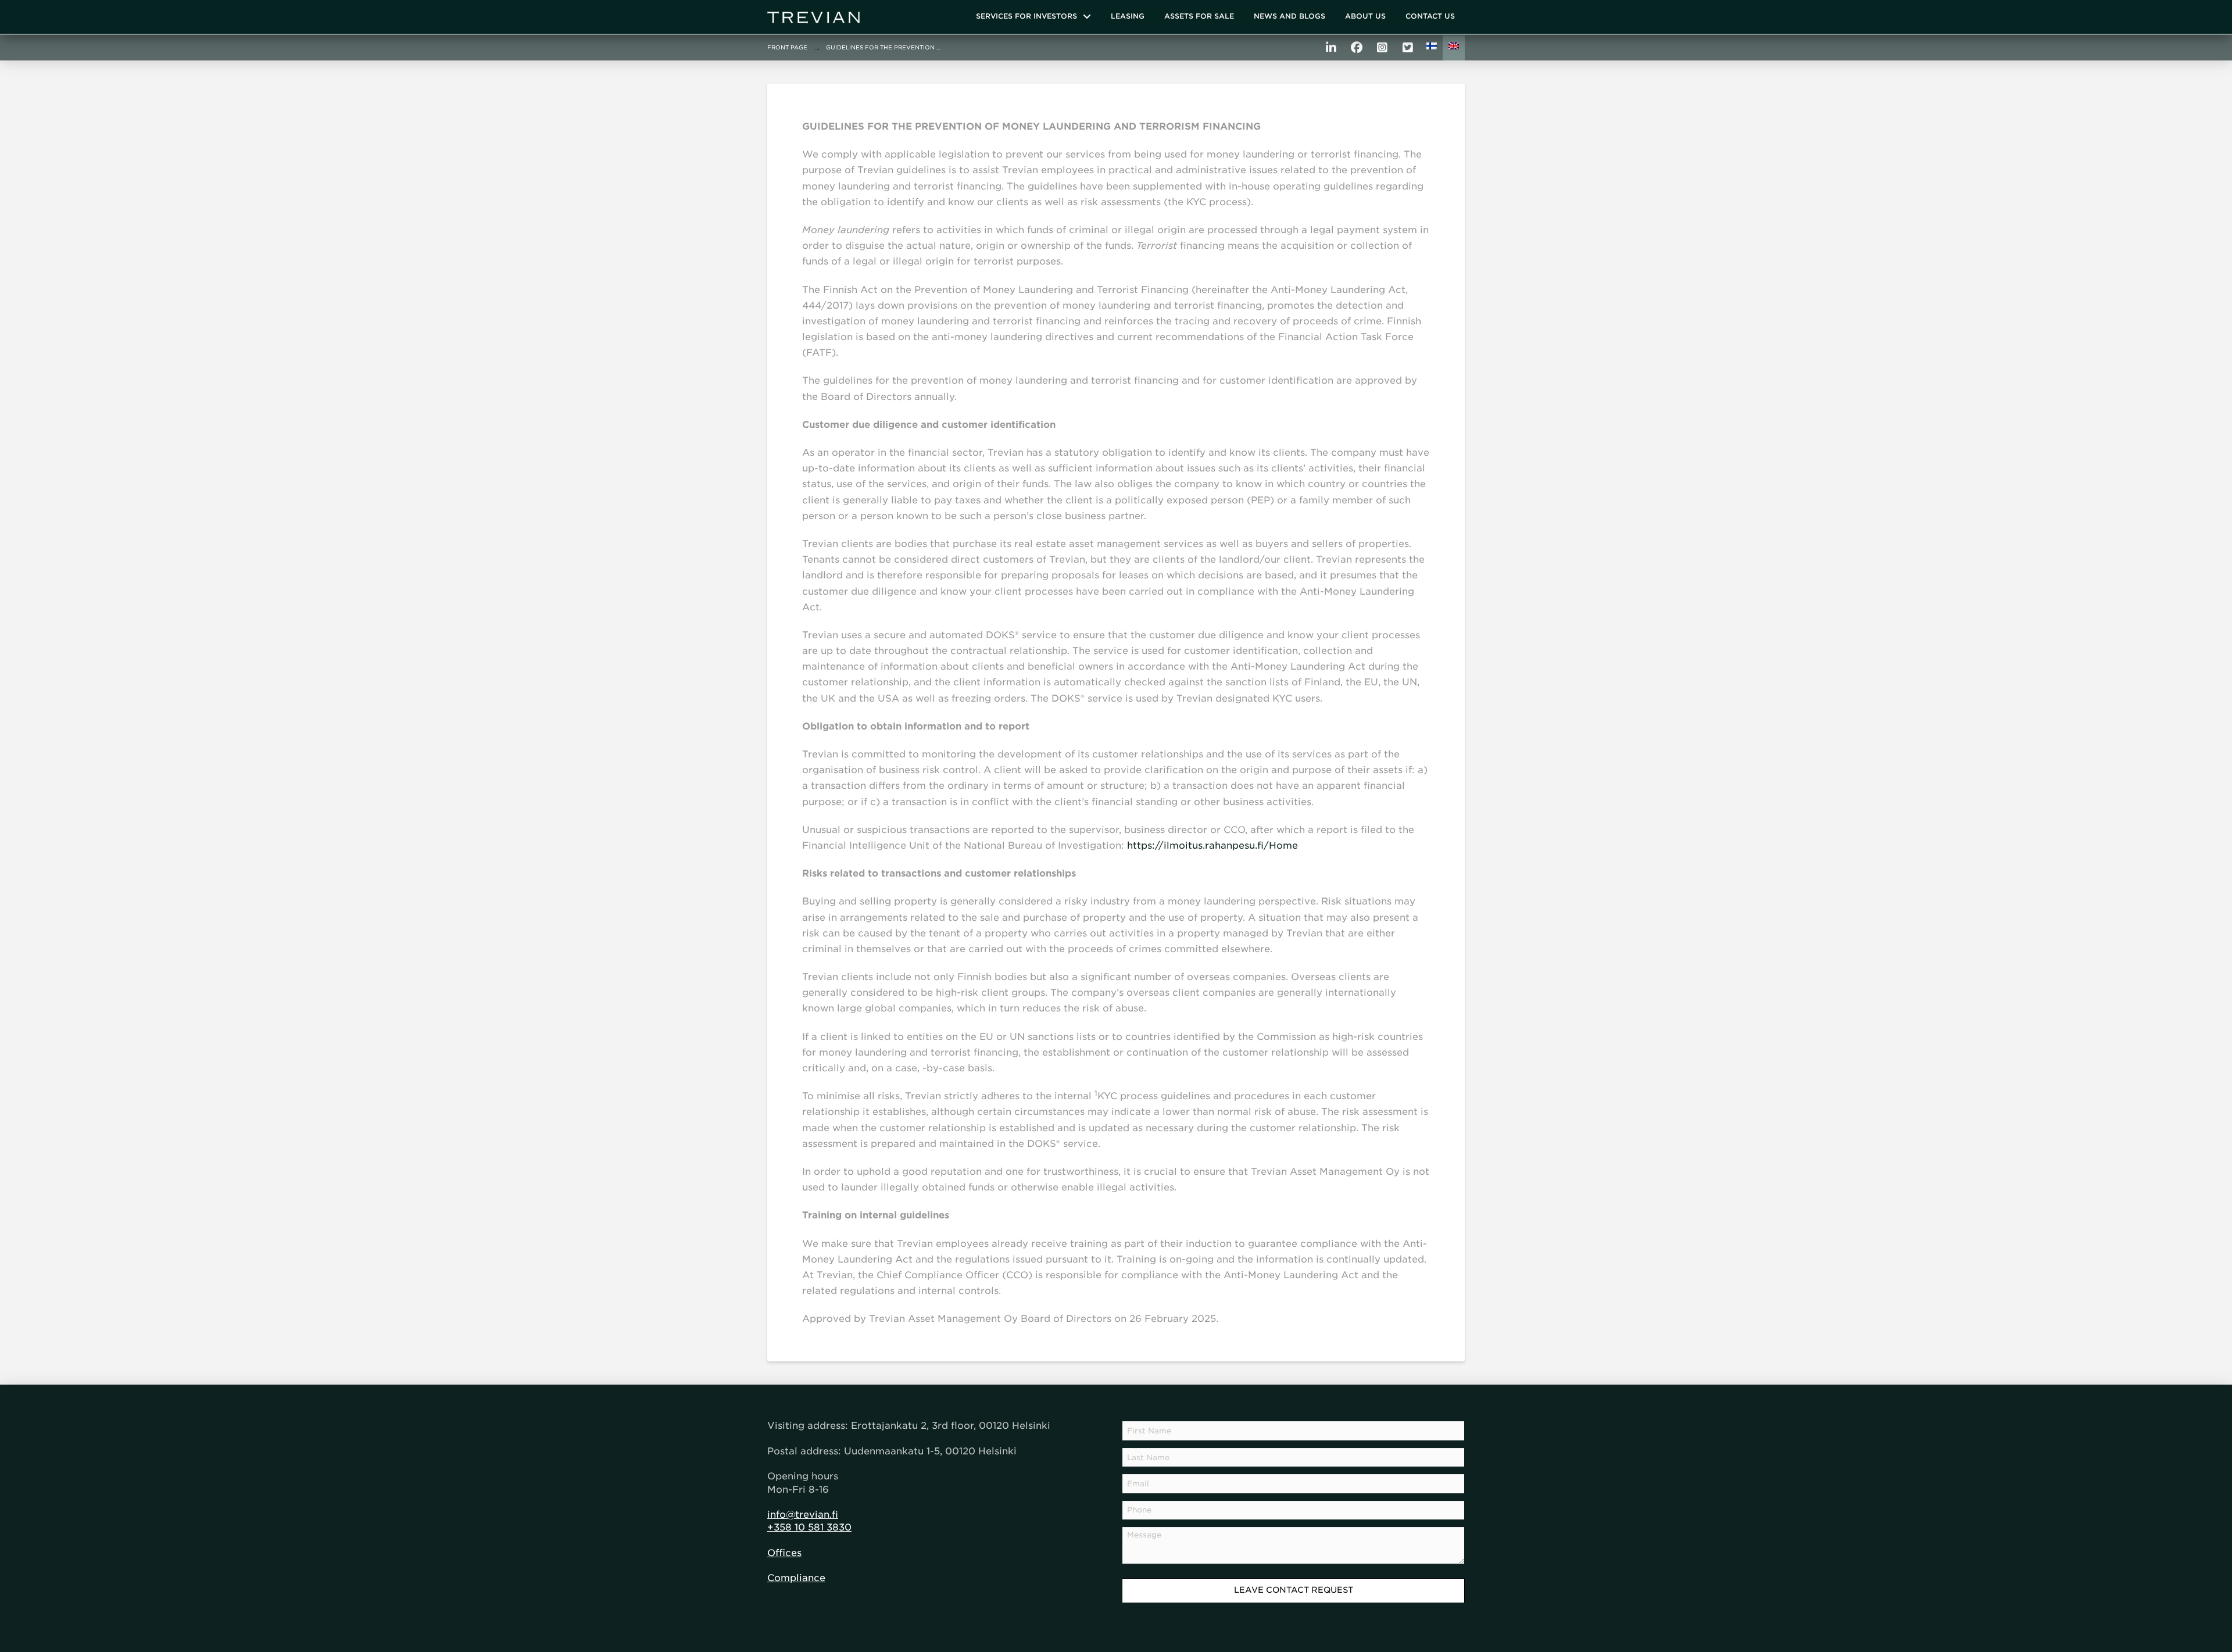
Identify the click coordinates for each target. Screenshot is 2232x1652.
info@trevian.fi (803, 1515)
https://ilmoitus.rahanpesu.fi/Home (1212, 845)
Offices (784, 1553)
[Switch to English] (1454, 48)
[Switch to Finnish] (1432, 48)
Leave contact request (1294, 1590)
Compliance (796, 1578)
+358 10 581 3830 (809, 1527)
